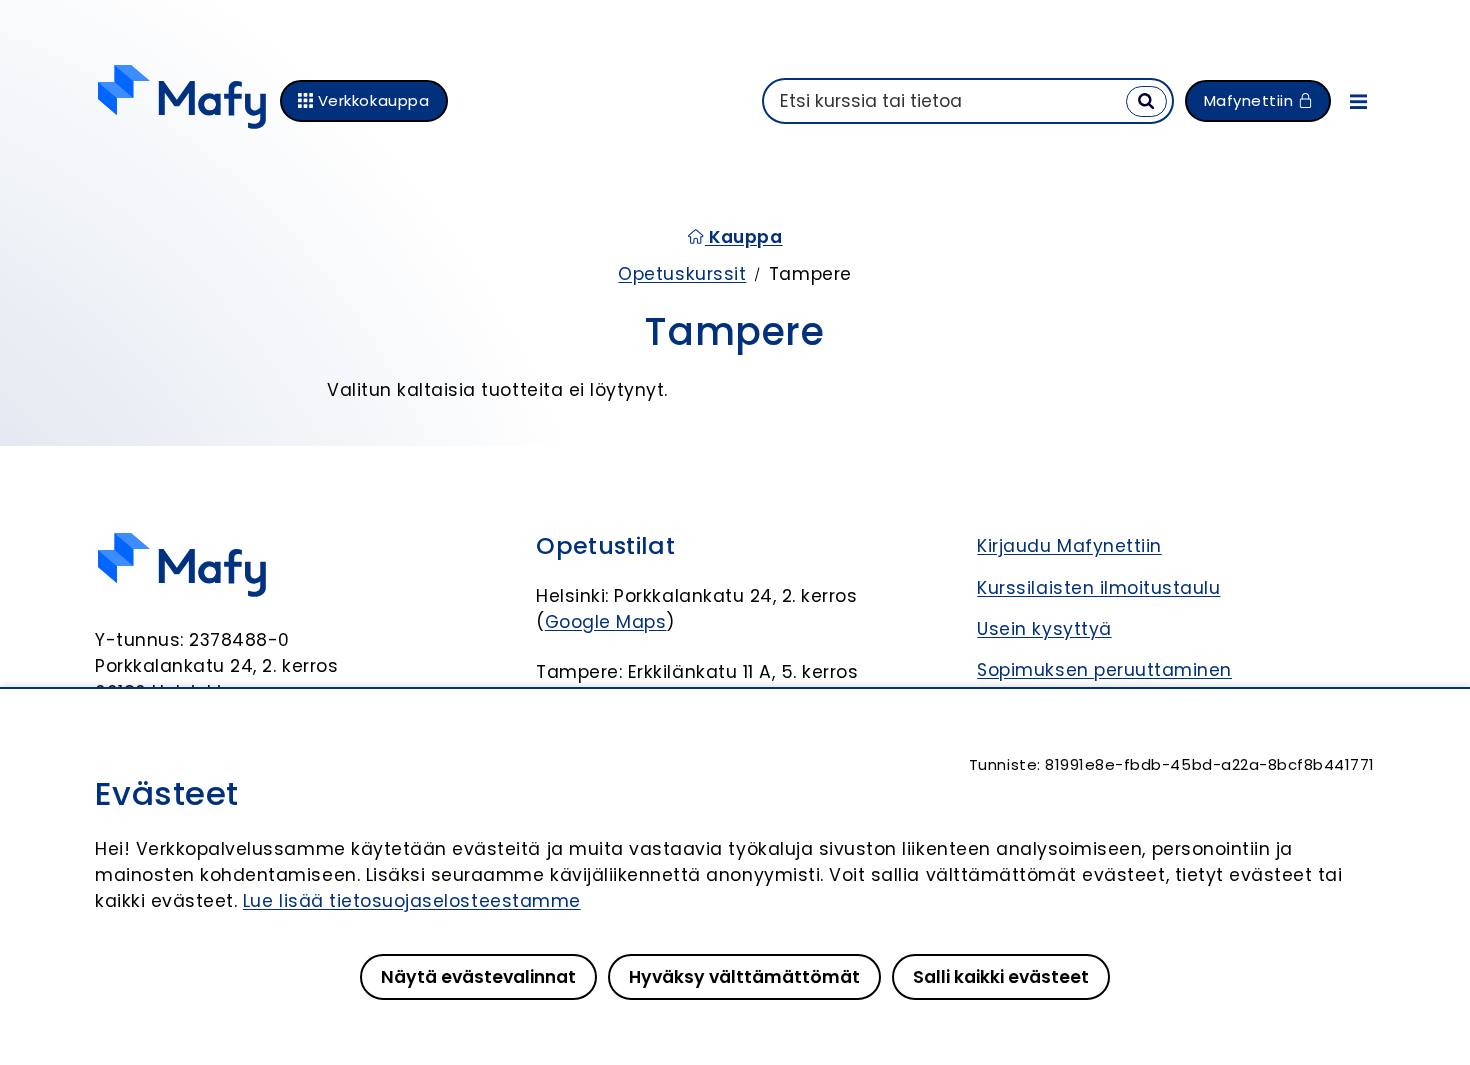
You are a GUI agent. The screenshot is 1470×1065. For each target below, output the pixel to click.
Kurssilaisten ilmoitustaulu (1098, 588)
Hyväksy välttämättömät (744, 977)
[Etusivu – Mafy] (182, 101)
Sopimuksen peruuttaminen (1104, 670)
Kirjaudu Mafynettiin (1069, 546)
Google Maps (606, 622)
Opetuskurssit (682, 274)
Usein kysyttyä (1044, 629)
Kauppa (743, 237)
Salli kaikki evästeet (1001, 977)
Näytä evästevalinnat (478, 977)
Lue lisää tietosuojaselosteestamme (412, 901)
